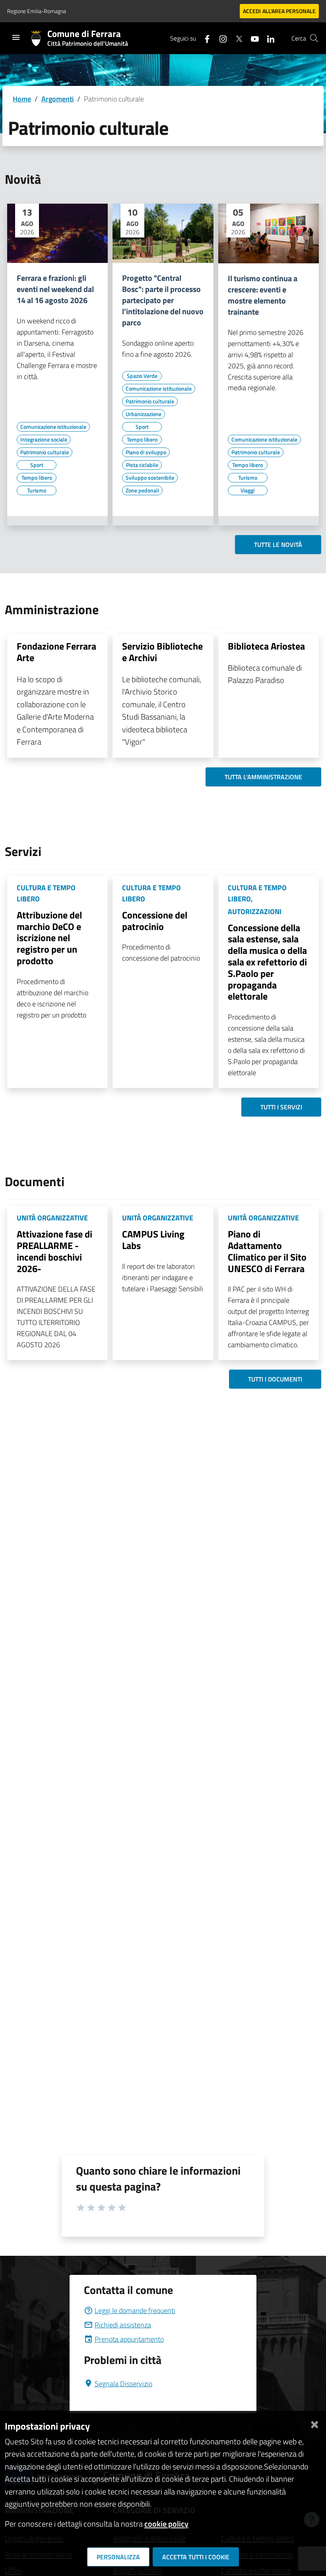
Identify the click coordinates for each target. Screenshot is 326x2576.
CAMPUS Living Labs (153, 1240)
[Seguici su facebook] (204, 38)
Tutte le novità (278, 545)
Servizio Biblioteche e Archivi (162, 652)
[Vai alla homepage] (39, 38)
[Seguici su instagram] (220, 38)
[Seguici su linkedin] (268, 38)
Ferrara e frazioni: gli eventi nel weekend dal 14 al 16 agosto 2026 (55, 289)
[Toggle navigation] (16, 37)
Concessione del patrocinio (155, 921)
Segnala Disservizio (123, 2384)
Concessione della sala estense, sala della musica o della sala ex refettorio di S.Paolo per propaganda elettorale (267, 962)
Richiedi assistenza (123, 2325)
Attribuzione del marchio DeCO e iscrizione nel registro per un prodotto (49, 938)
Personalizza (118, 2557)
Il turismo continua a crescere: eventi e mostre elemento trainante (263, 295)
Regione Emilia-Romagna (37, 11)
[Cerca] (314, 38)
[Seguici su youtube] (252, 38)
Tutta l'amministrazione (263, 777)
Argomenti (57, 99)
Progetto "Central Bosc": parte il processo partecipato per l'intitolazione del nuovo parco (163, 300)
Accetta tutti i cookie (196, 2557)
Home (22, 99)
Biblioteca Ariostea (266, 646)
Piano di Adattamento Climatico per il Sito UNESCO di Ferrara (267, 1251)
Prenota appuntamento (129, 2339)
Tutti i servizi (281, 1107)
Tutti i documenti (275, 1379)
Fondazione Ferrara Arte (56, 652)
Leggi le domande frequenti (135, 2310)
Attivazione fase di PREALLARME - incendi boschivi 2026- (54, 1251)
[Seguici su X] (236, 38)
